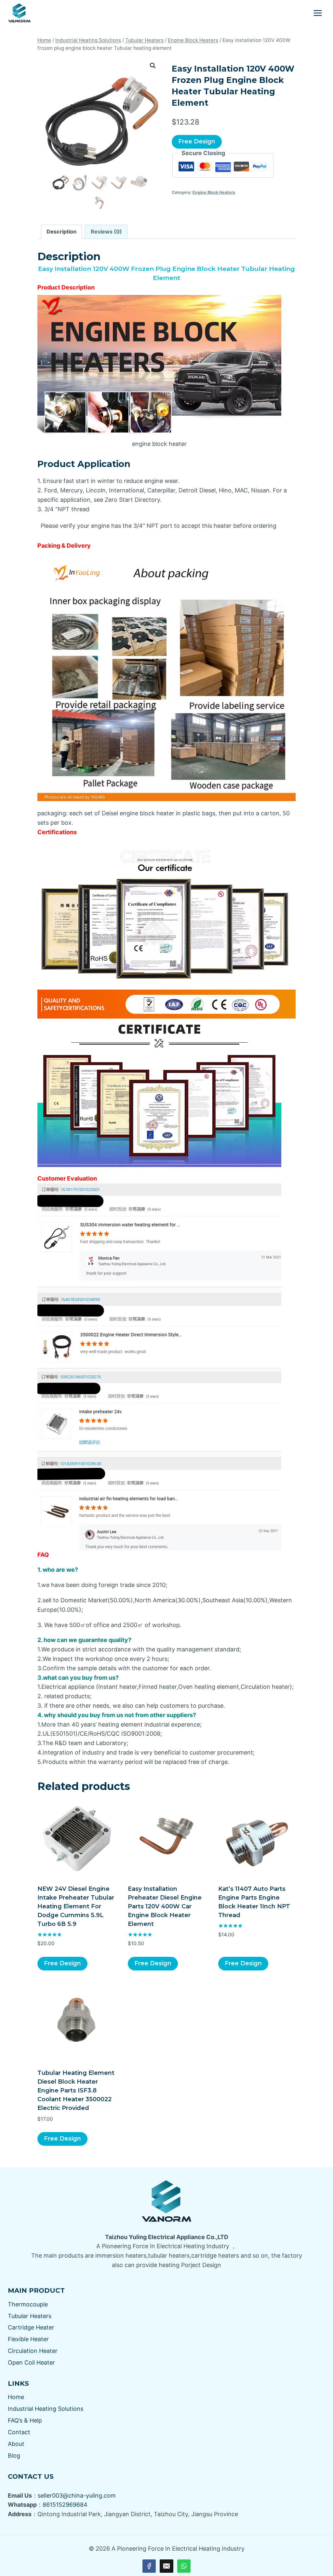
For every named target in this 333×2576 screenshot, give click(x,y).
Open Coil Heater (31, 2362)
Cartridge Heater (31, 2327)
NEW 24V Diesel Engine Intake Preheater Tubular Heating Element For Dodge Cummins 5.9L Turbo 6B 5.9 (76, 1906)
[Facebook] (149, 2566)
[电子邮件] (166, 2566)
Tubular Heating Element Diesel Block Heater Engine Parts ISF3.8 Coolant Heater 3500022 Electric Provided (76, 2090)
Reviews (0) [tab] (106, 232)
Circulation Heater (33, 2351)
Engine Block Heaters (214, 192)
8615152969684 (65, 2505)
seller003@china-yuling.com (77, 2496)
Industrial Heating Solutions (46, 2409)
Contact (19, 2432)
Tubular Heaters (30, 2316)
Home (16, 2397)
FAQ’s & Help (25, 2420)
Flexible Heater (28, 2339)
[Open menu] (318, 13)
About (16, 2444)
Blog (14, 2456)
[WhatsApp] (184, 2566)
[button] (153, 66)
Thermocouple (28, 2304)
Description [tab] (61, 232)
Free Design (197, 141)
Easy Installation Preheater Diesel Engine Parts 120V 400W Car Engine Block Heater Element (165, 1906)
